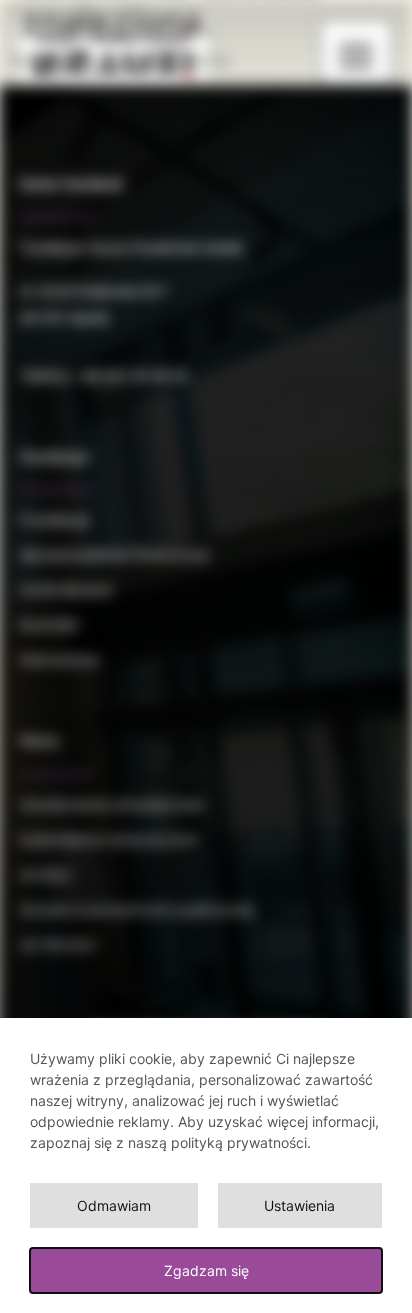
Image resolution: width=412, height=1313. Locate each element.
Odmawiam (114, 1205)
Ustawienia (299, 1205)
